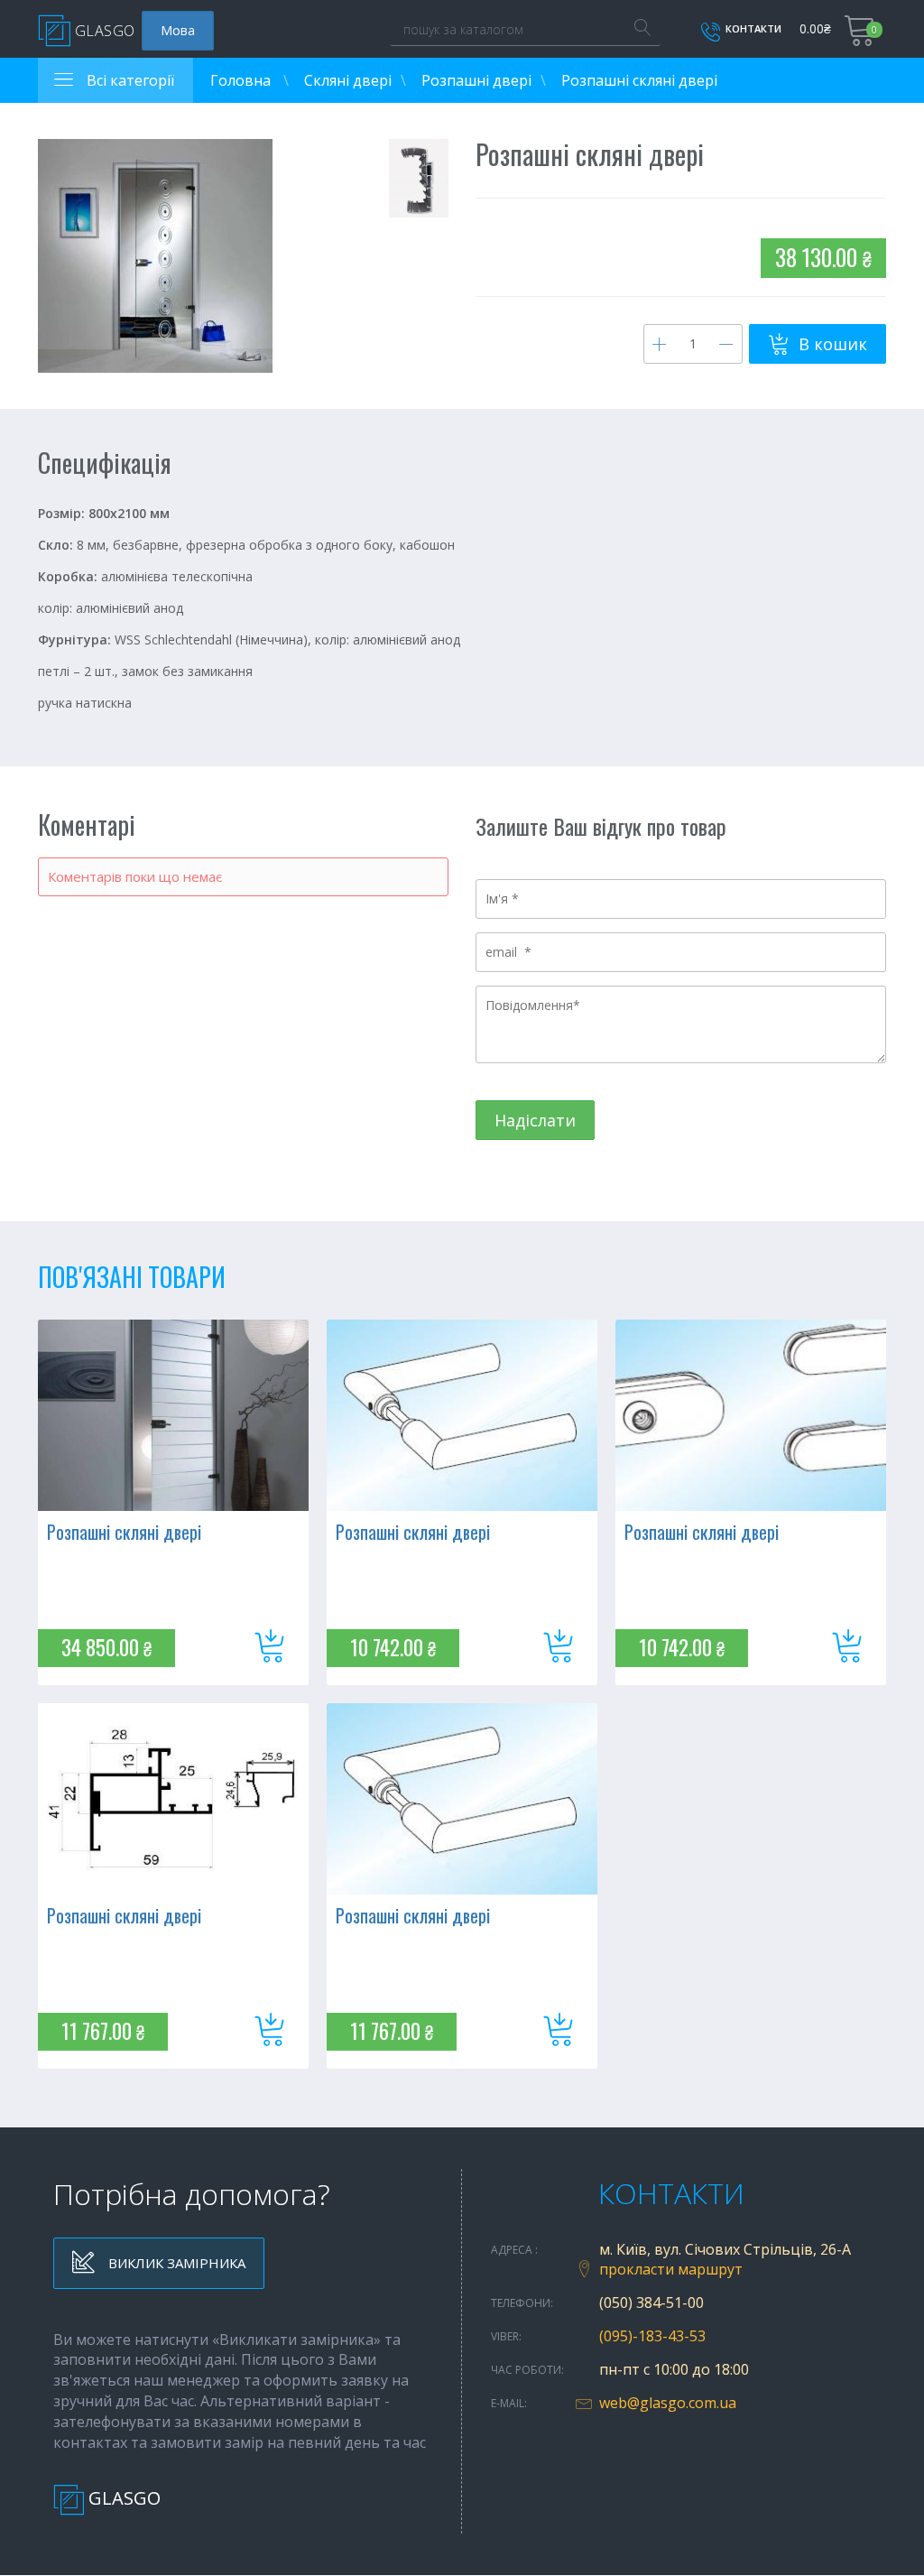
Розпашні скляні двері (124, 1532)
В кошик (831, 344)
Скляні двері (348, 80)
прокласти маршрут (671, 2269)
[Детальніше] (173, 1415)
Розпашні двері (476, 80)
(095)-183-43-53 (652, 2336)
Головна (242, 80)
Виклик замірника (175, 2263)
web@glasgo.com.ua (668, 2403)
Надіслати (535, 1120)
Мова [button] (178, 30)
